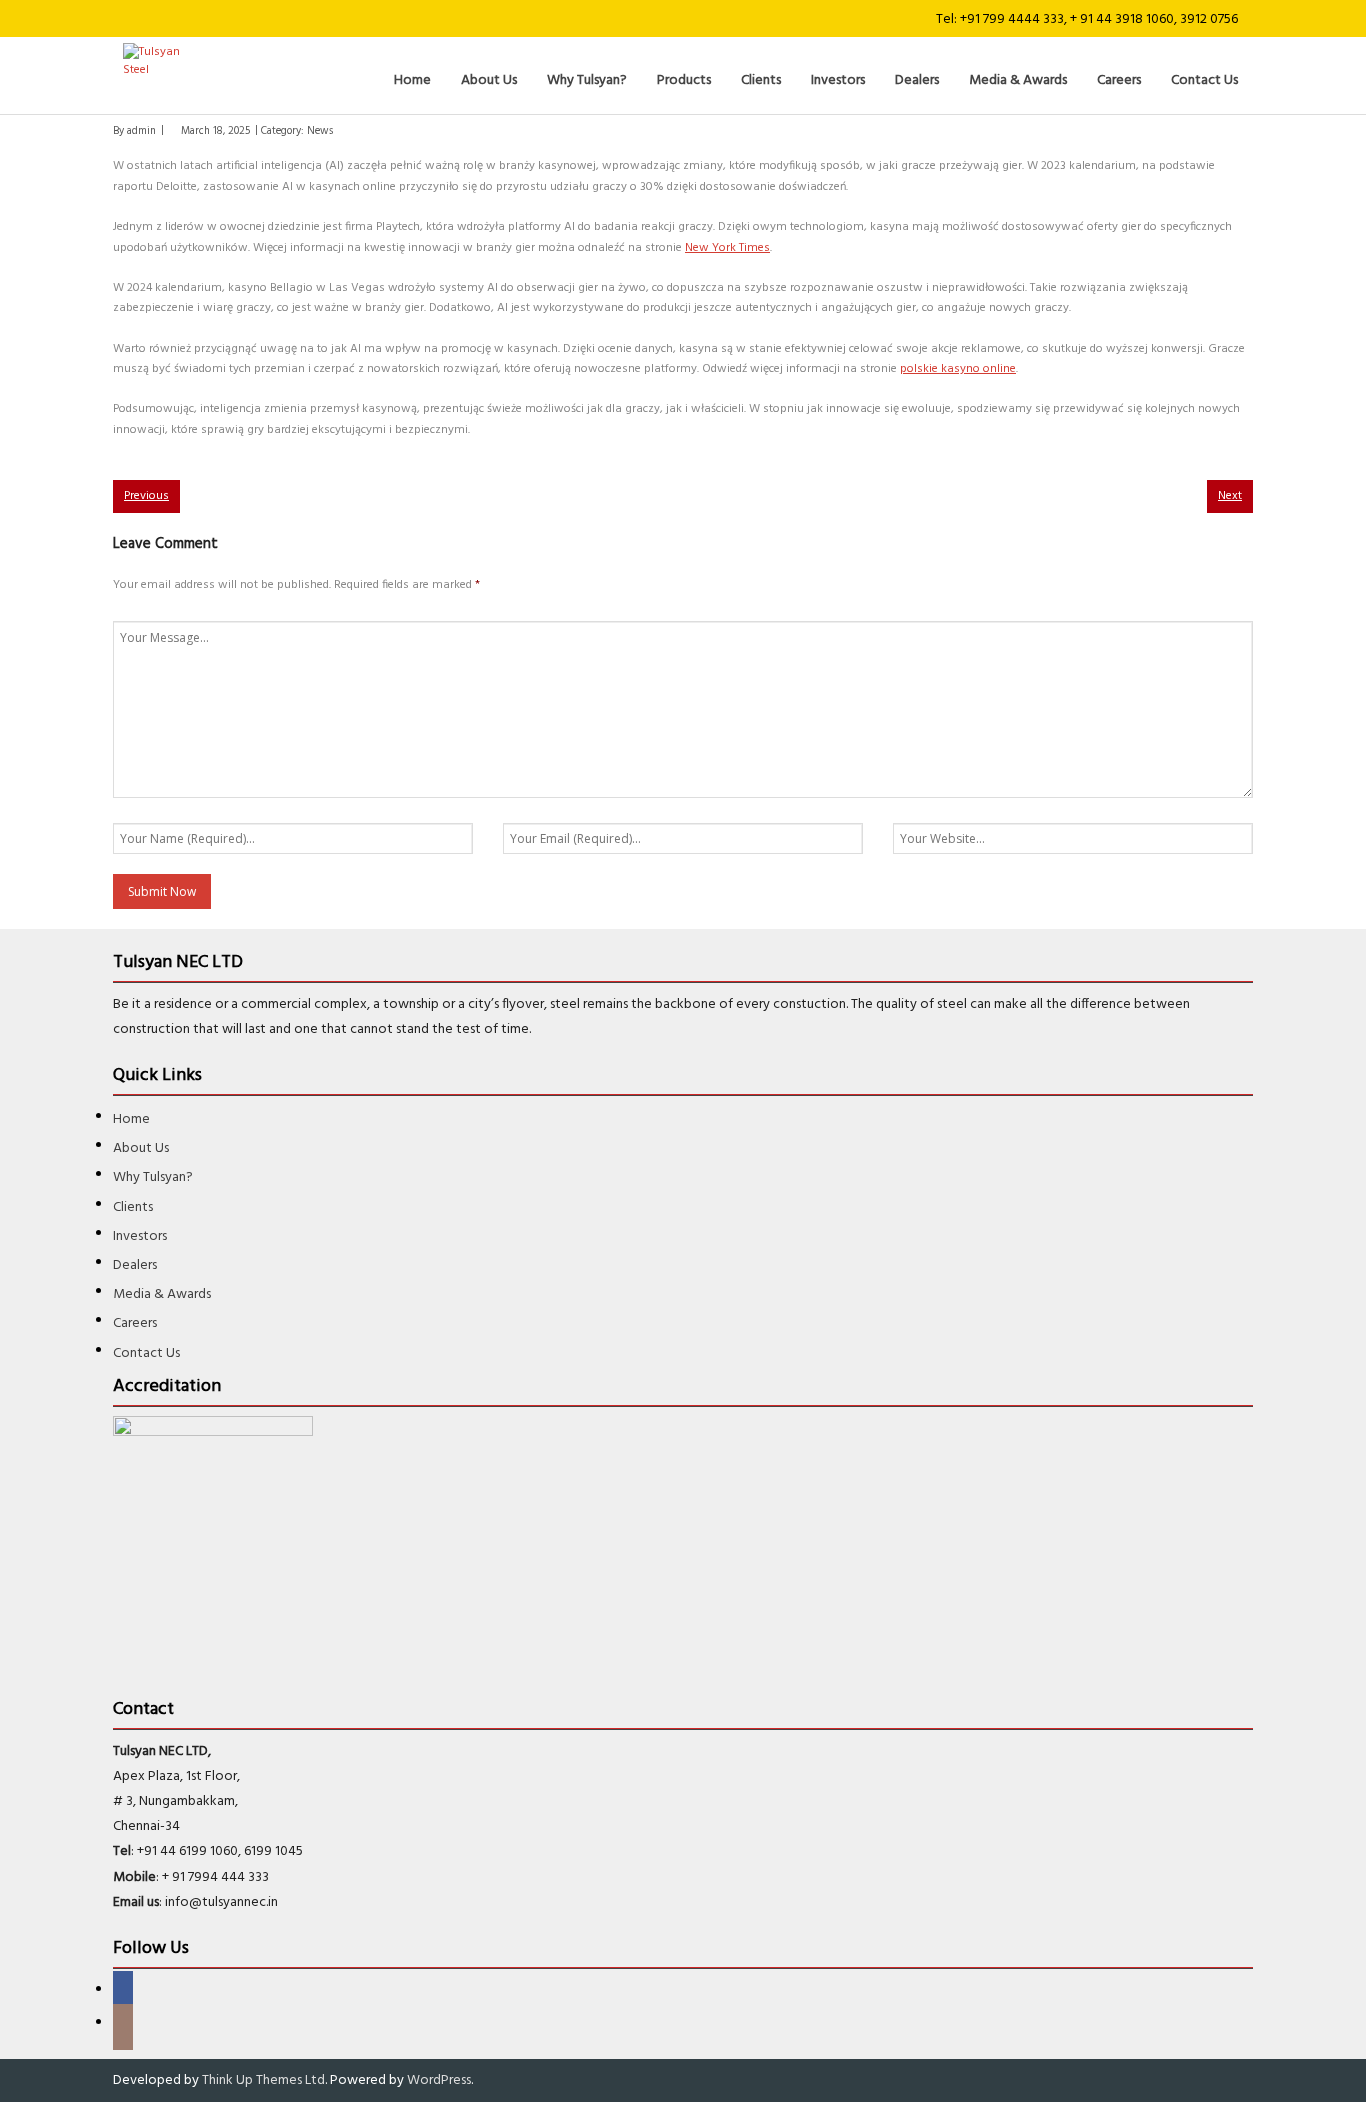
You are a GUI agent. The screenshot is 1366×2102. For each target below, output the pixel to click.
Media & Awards (162, 1294)
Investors (140, 1236)
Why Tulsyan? (153, 1177)
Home (131, 1119)
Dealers (135, 1265)
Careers (135, 1323)
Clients (133, 1207)
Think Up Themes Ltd (263, 2080)
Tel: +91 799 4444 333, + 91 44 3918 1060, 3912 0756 (1087, 19)
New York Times (727, 248)
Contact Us (146, 1353)
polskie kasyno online (958, 369)
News (320, 131)
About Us (141, 1148)
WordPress (439, 2080)
